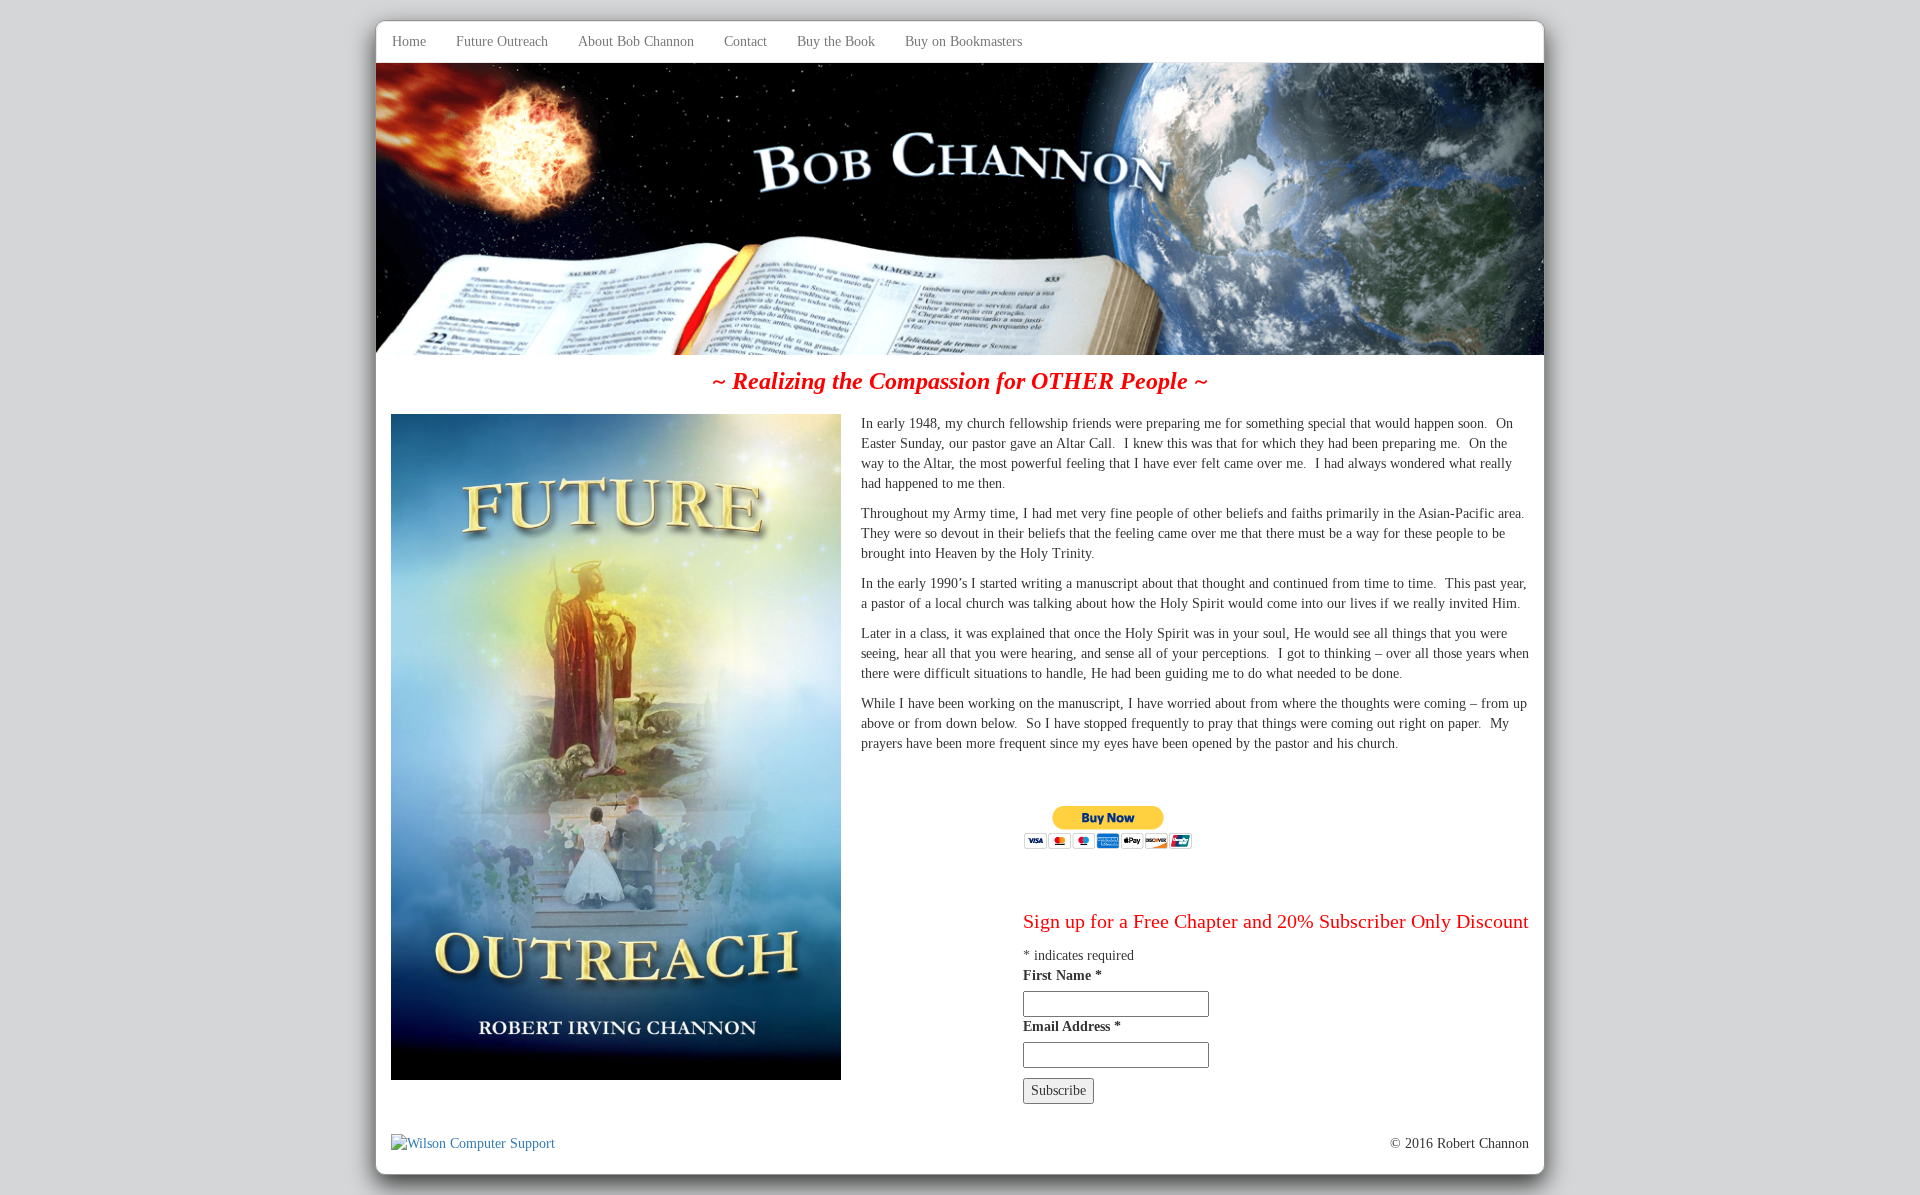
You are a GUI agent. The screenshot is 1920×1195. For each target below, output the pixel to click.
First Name (1062, 975)
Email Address (1072, 1026)
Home (409, 41)
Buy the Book (836, 41)
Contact (745, 41)
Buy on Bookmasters (963, 41)
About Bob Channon (636, 41)
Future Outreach (502, 41)
